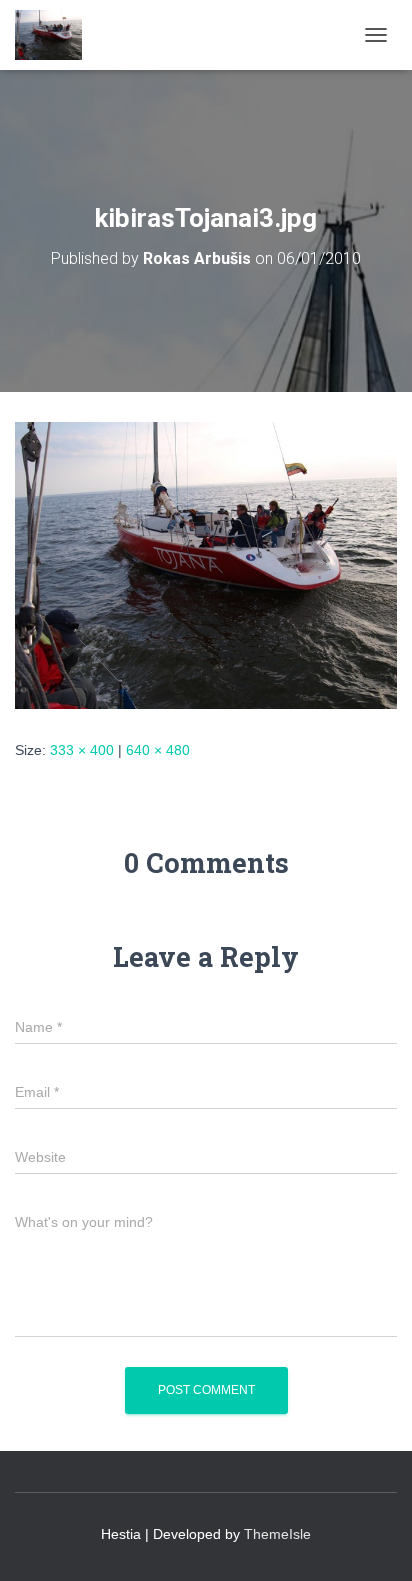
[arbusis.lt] (56, 35)
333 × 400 (82, 750)
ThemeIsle (277, 1534)
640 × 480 (158, 750)
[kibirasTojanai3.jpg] (206, 564)
